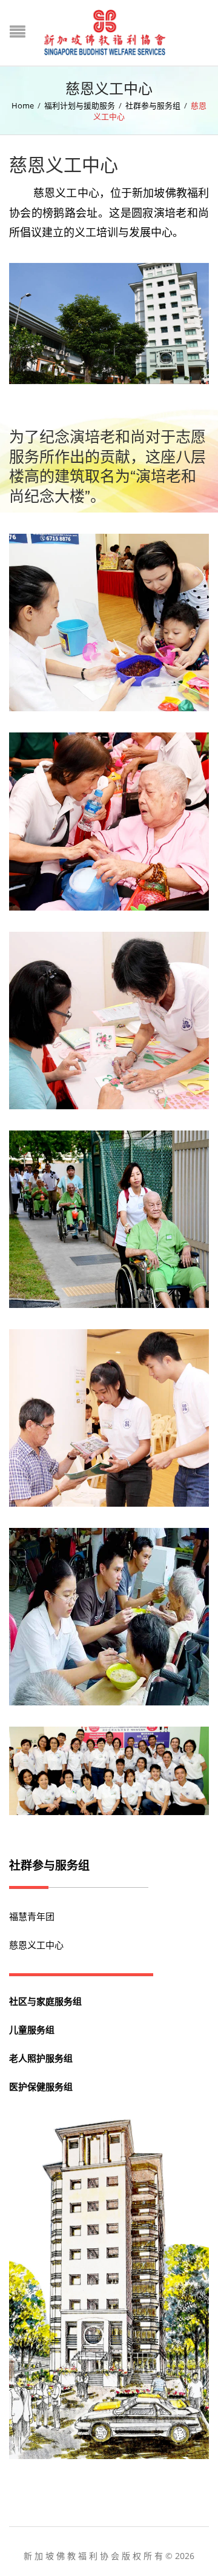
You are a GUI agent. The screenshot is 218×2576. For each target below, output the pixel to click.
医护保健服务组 (41, 2086)
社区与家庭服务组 (45, 2001)
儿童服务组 (32, 2030)
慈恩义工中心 (36, 1945)
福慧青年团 (32, 1916)
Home (23, 105)
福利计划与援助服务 (80, 105)
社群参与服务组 (153, 105)
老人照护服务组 (41, 2058)
